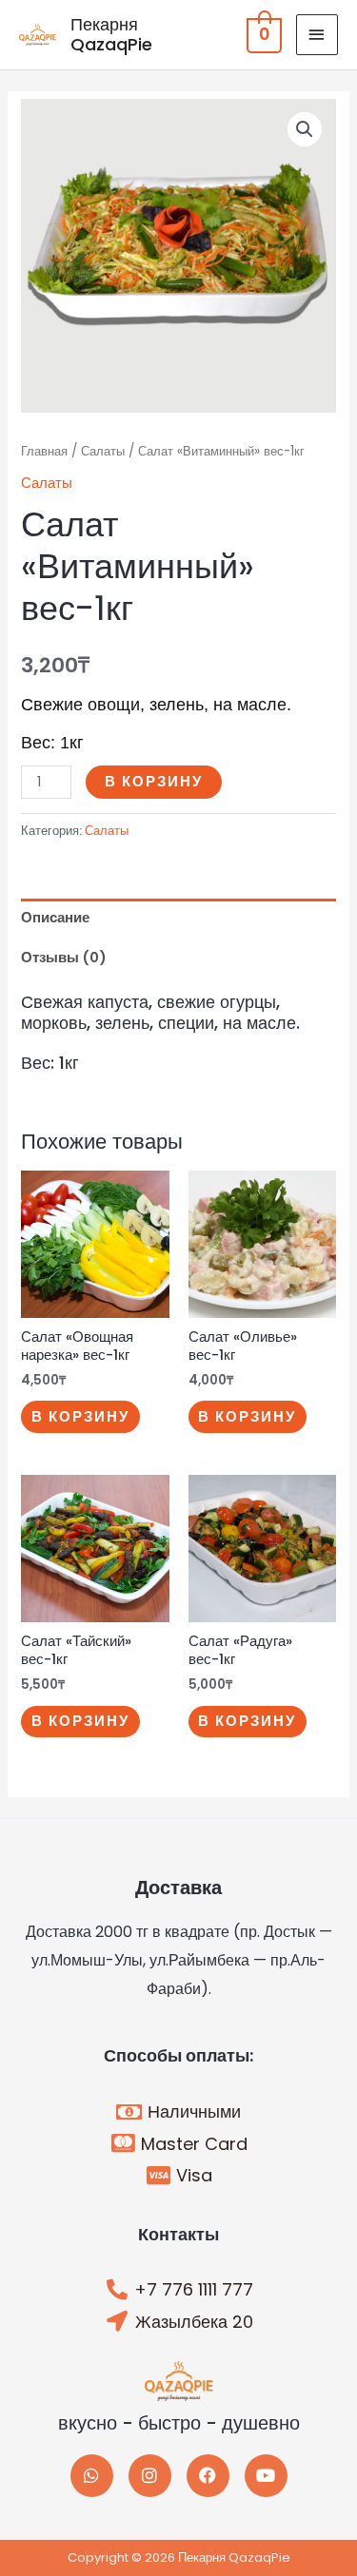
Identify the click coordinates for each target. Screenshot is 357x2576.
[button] (305, 129)
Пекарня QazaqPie (111, 35)
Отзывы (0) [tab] (64, 958)
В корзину (154, 782)
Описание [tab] (55, 918)
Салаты (103, 451)
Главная (44, 451)
